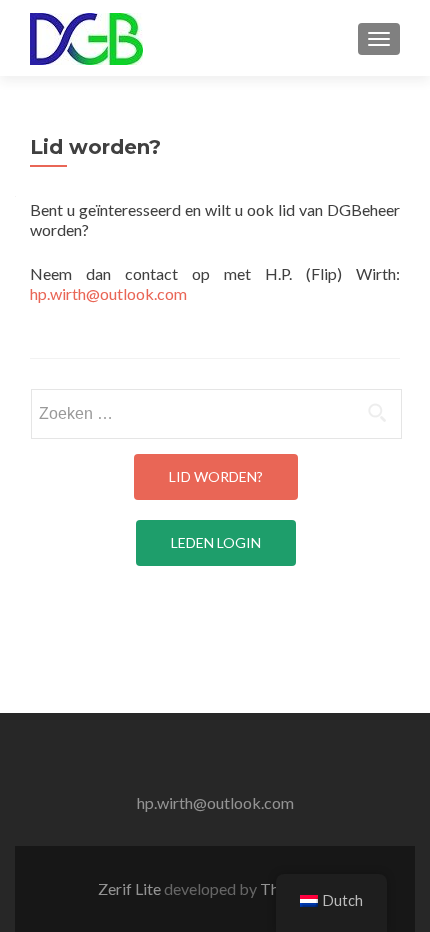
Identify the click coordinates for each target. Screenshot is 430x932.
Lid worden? (216, 476)
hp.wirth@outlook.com (108, 293)
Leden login (216, 542)
